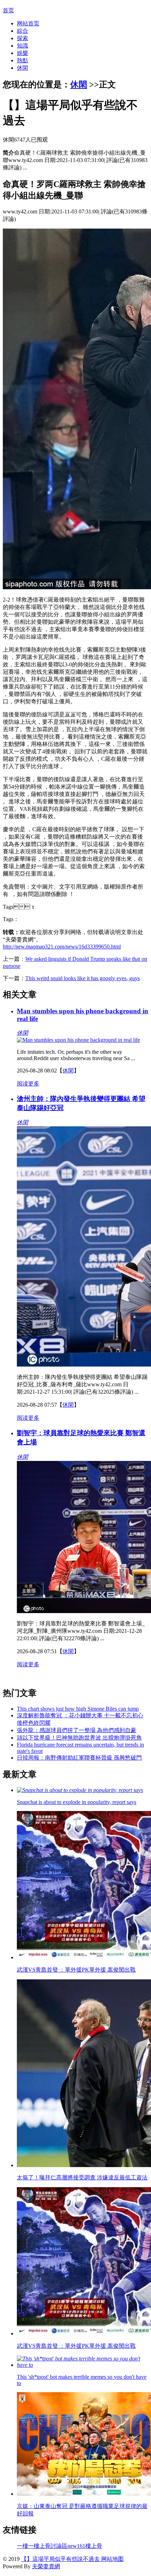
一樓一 (25, 2546)
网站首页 (28, 23)
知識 (22, 46)
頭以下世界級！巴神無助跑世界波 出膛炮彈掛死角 (79, 1738)
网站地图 (112, 2559)
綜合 (22, 31)
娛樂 (22, 53)
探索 (22, 38)
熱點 (22, 60)
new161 (76, 2546)
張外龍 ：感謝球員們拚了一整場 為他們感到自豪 (77, 1730)
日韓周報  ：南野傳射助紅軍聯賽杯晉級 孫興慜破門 (79, 1758)
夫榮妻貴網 (46, 2566)
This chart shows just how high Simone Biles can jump (78, 1709)
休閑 (22, 68)
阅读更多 (28, 1084)
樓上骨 (94, 2546)
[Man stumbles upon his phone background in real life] (78, 1040)
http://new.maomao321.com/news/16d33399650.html (62, 947)
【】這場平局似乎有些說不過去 (60, 2559)
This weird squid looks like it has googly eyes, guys (83, 978)
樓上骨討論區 (51, 2546)
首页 (8, 10)
